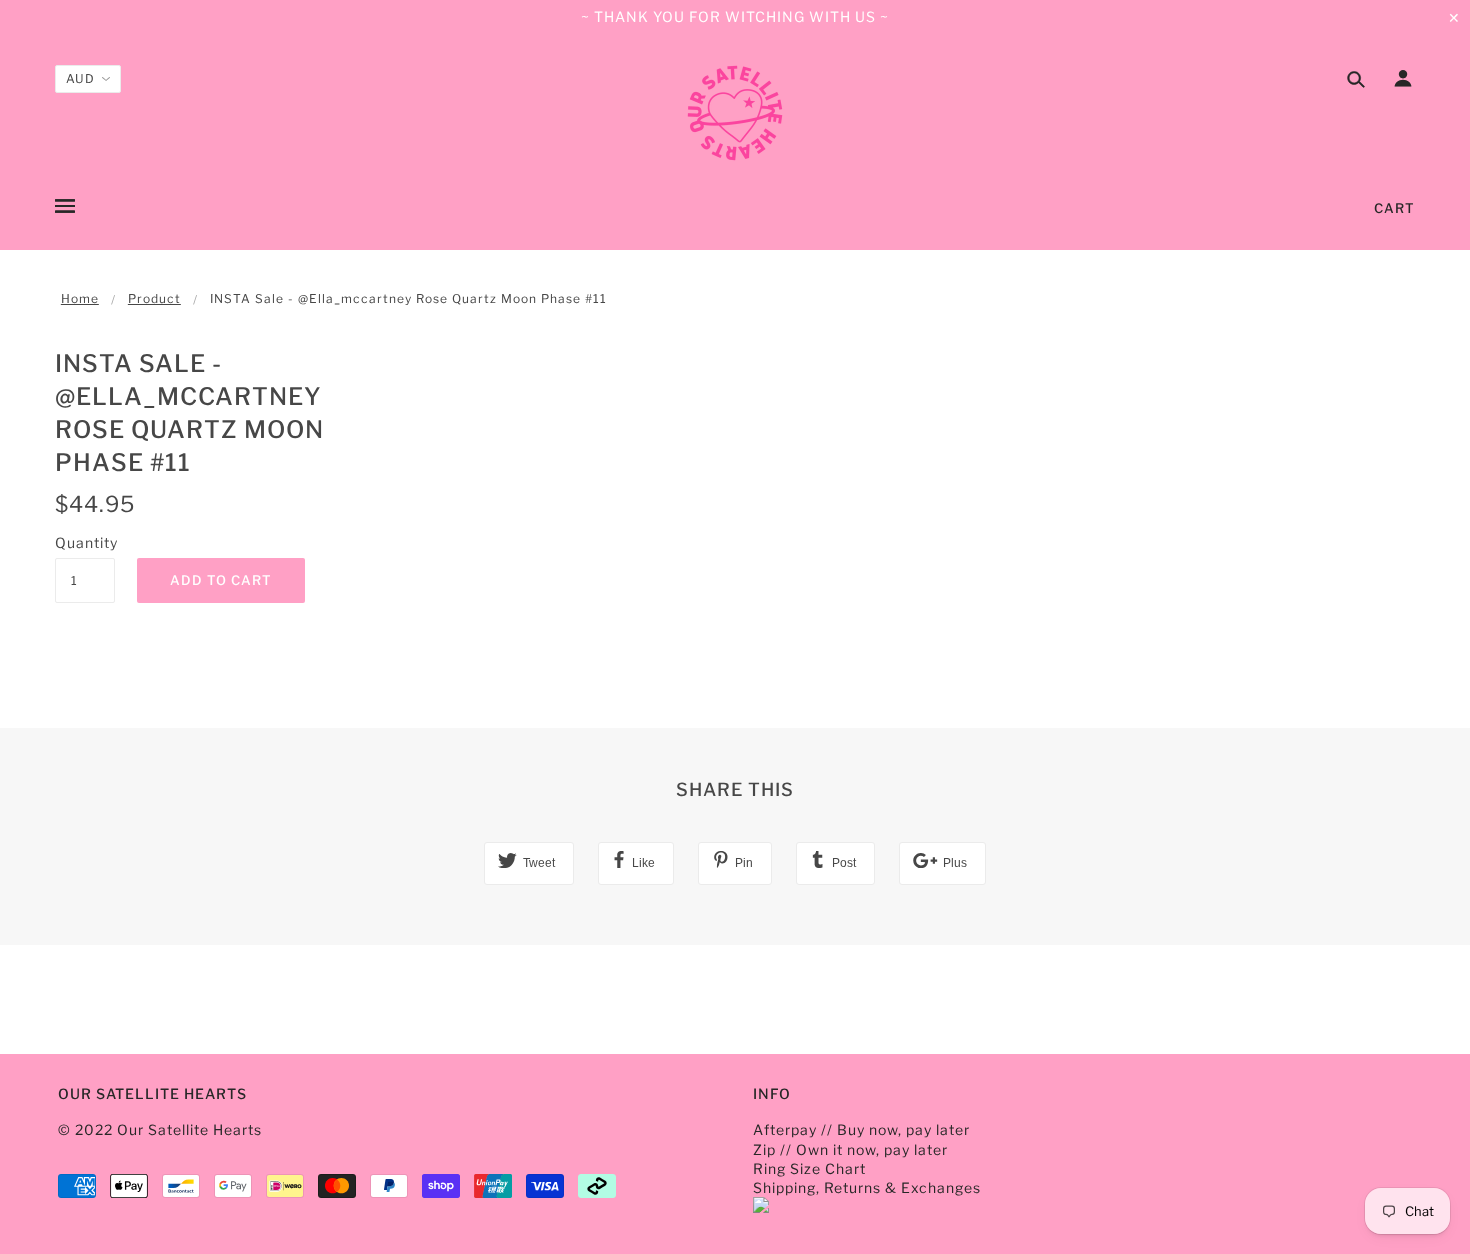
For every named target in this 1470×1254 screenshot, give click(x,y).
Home (80, 298)
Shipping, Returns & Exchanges (867, 1187)
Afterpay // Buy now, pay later (861, 1129)
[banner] (735, 113)
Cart (1394, 208)
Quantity (85, 542)
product (154, 298)
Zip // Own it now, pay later (850, 1149)
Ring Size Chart (809, 1168)
